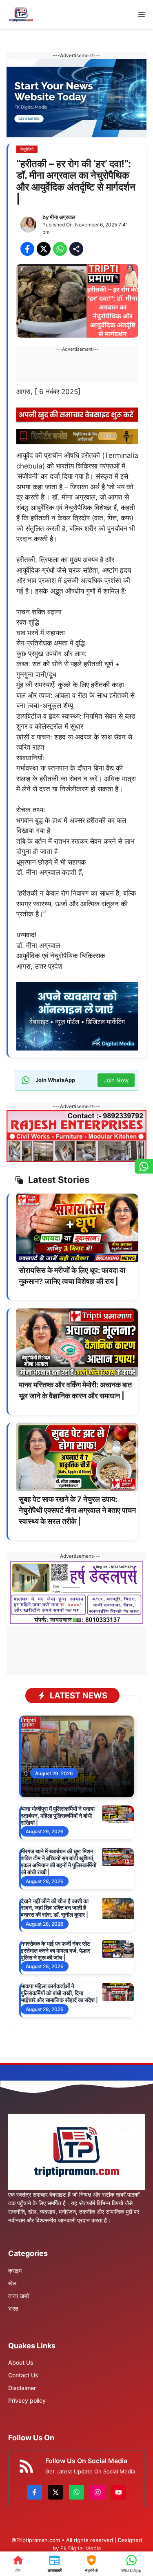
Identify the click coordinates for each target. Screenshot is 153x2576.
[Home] (18, 2564)
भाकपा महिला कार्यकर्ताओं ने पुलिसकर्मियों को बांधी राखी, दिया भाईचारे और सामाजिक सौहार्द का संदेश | (59, 1993)
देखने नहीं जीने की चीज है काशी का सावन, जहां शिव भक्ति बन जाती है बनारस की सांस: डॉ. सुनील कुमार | (55, 1908)
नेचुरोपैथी (27, 149)
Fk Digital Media (81, 2548)
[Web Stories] (91, 2564)
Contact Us (23, 2375)
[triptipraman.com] (21, 15)
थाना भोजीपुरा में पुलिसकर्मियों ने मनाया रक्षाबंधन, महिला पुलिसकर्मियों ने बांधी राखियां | (58, 1816)
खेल (12, 2283)
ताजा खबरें (19, 2296)
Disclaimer (22, 2388)
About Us (21, 2362)
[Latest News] (54, 2564)
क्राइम (15, 2270)
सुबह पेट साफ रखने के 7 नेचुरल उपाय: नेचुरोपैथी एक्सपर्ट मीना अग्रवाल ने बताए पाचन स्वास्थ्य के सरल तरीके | (77, 1510)
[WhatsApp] (131, 2564)
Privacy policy (27, 2400)
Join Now (116, 1080)
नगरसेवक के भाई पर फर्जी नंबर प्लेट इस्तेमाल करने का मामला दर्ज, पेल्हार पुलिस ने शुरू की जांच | (55, 1950)
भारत (13, 2308)
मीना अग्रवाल (63, 217)
